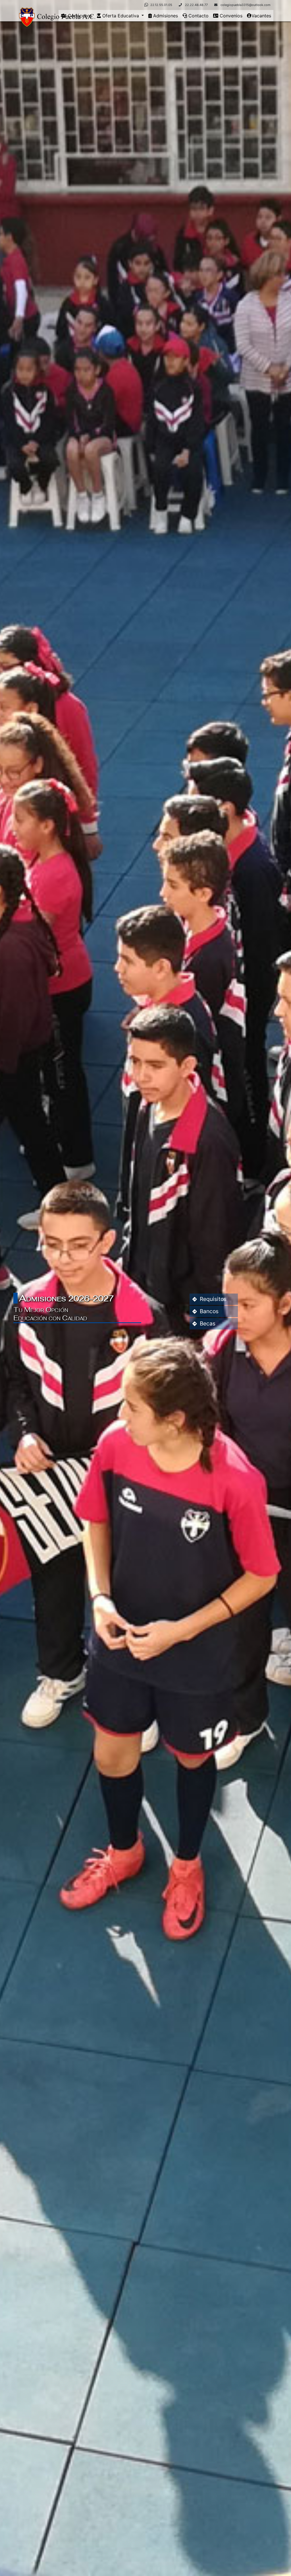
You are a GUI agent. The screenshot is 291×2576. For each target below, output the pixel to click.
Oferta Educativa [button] (121, 16)
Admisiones (165, 16)
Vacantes (261, 16)
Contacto (198, 16)
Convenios (230, 16)
